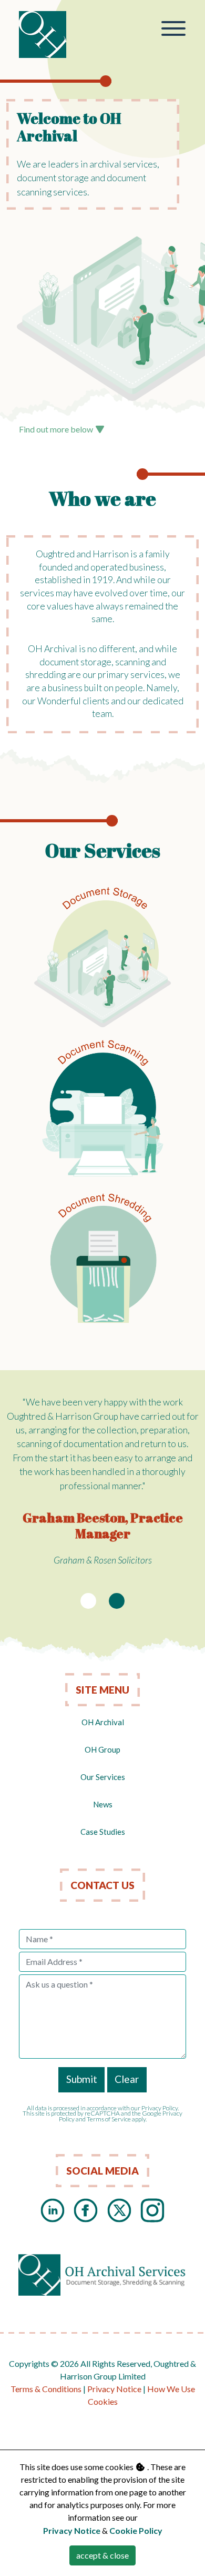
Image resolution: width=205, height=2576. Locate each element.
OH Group (102, 1749)
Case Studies (103, 1832)
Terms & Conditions (46, 2389)
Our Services (103, 1777)
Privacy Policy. (160, 2108)
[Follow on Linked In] (53, 2209)
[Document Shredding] (103, 1261)
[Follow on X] (119, 2209)
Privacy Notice (114, 2389)
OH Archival (103, 1722)
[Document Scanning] (103, 1109)
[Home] (43, 35)
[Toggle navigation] (174, 30)
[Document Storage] (103, 956)
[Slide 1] (88, 1601)
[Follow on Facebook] (86, 2209)
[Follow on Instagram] (152, 2209)
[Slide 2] (117, 1601)
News (103, 1804)
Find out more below (57, 429)
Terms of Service (109, 2119)
